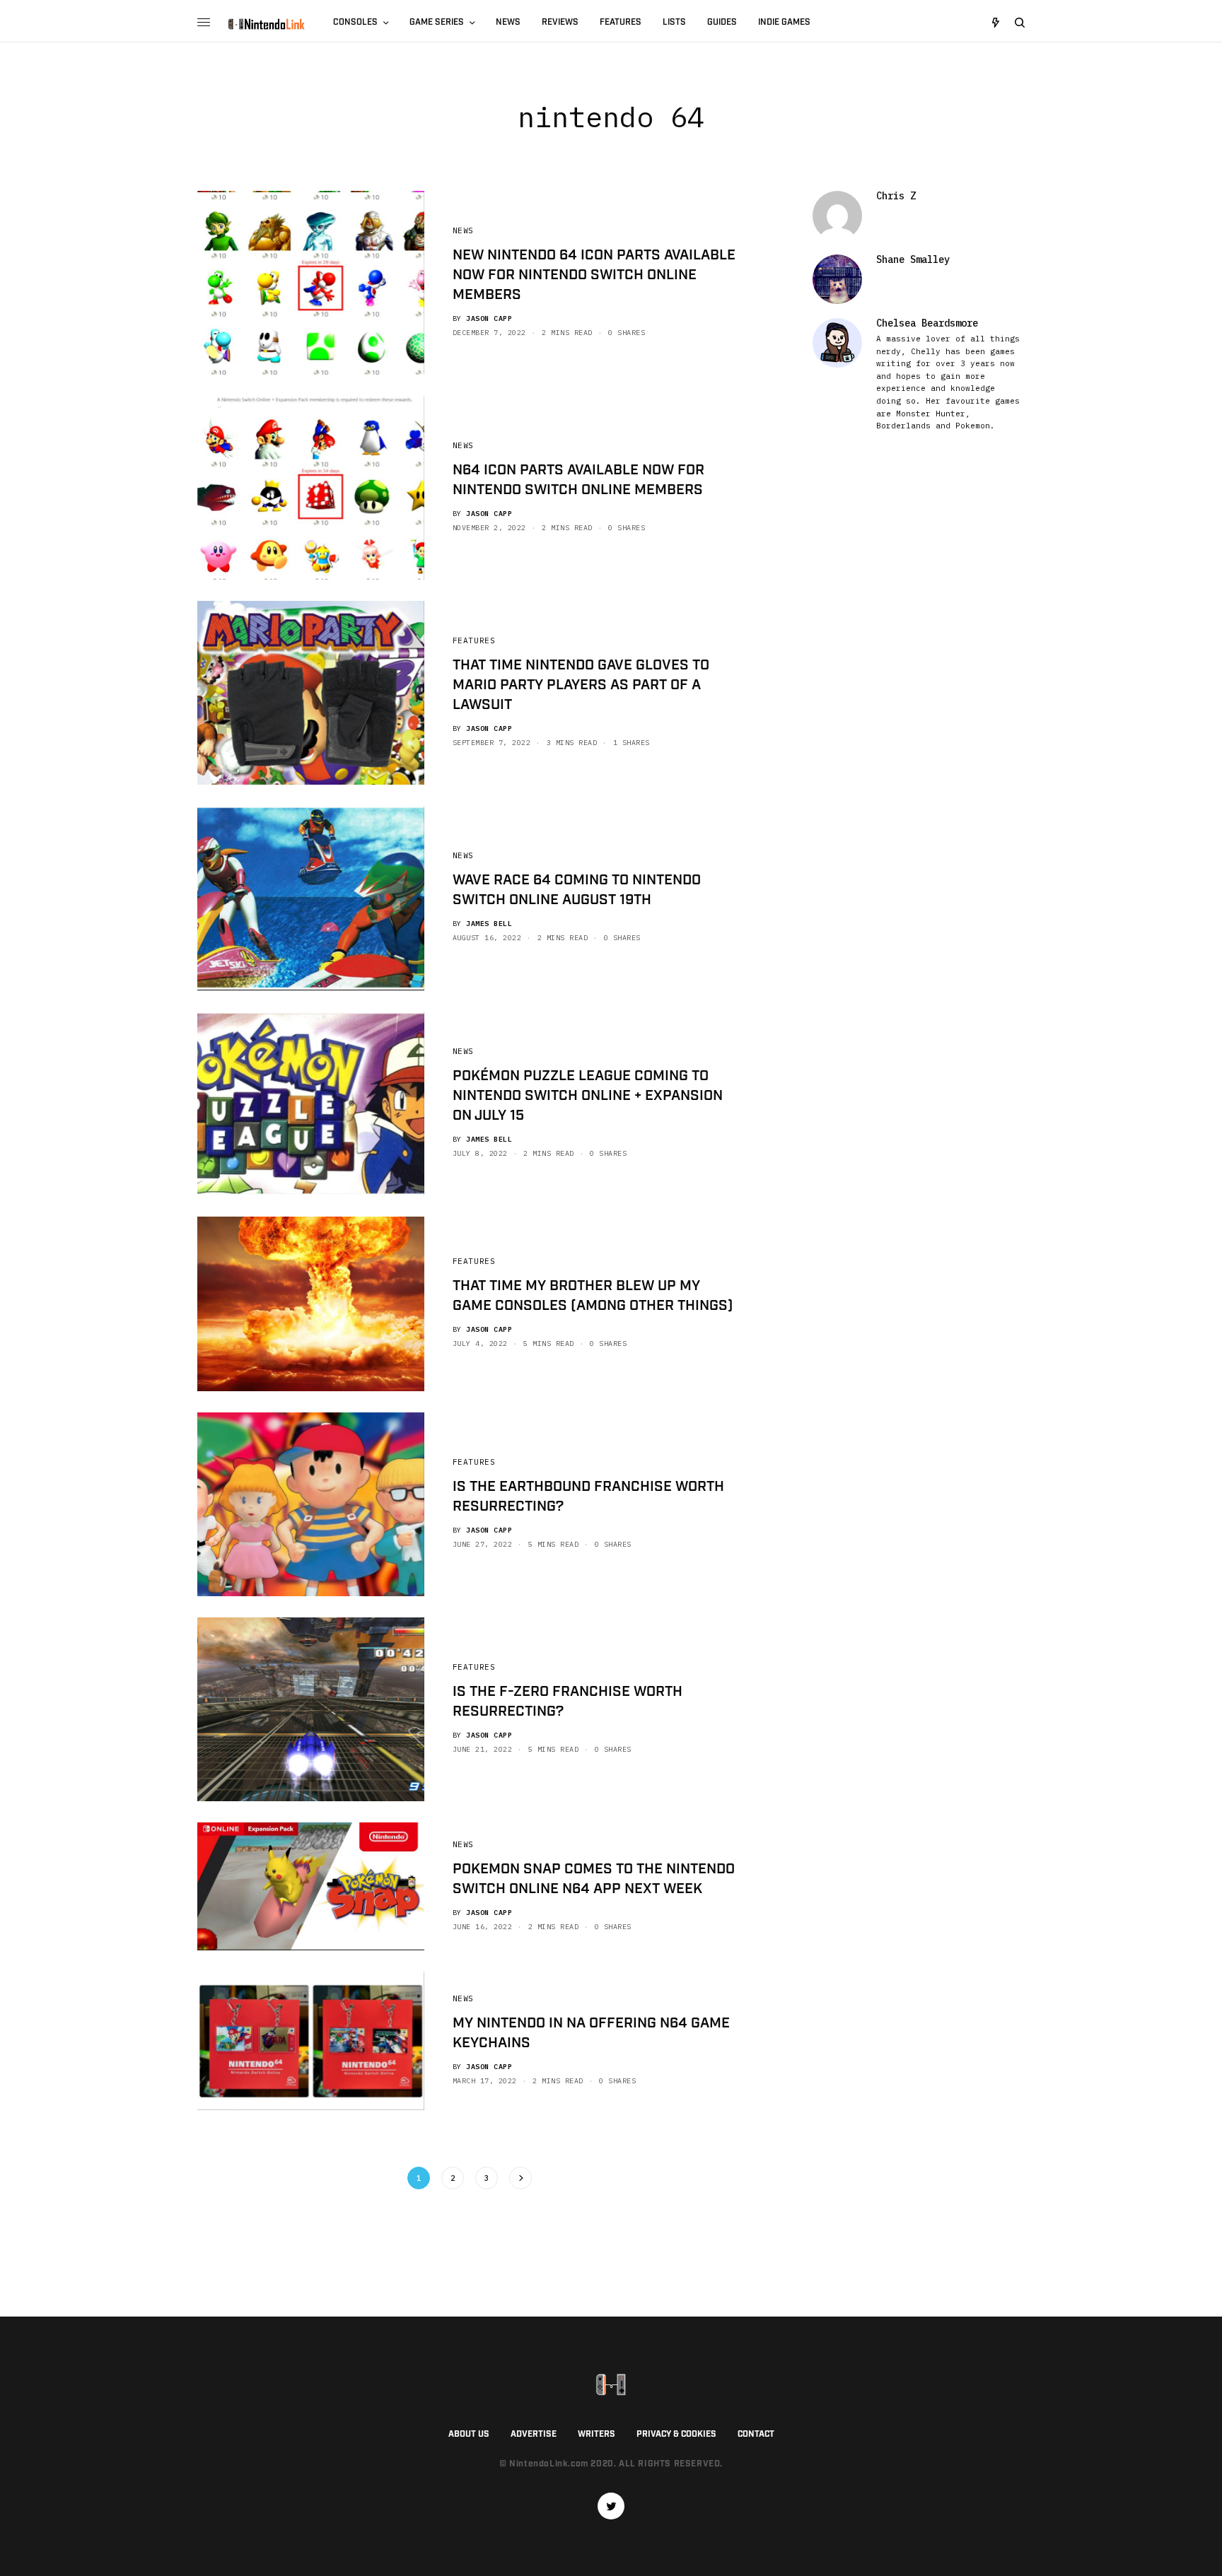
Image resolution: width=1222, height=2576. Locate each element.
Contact (756, 2434)
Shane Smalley (913, 259)
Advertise (534, 2434)
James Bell (489, 924)
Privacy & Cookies (676, 2434)
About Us (469, 2434)
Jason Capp (489, 318)
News (463, 230)
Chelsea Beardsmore (927, 323)
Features (474, 640)
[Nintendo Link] (266, 24)
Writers (597, 2434)
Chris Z (896, 196)
